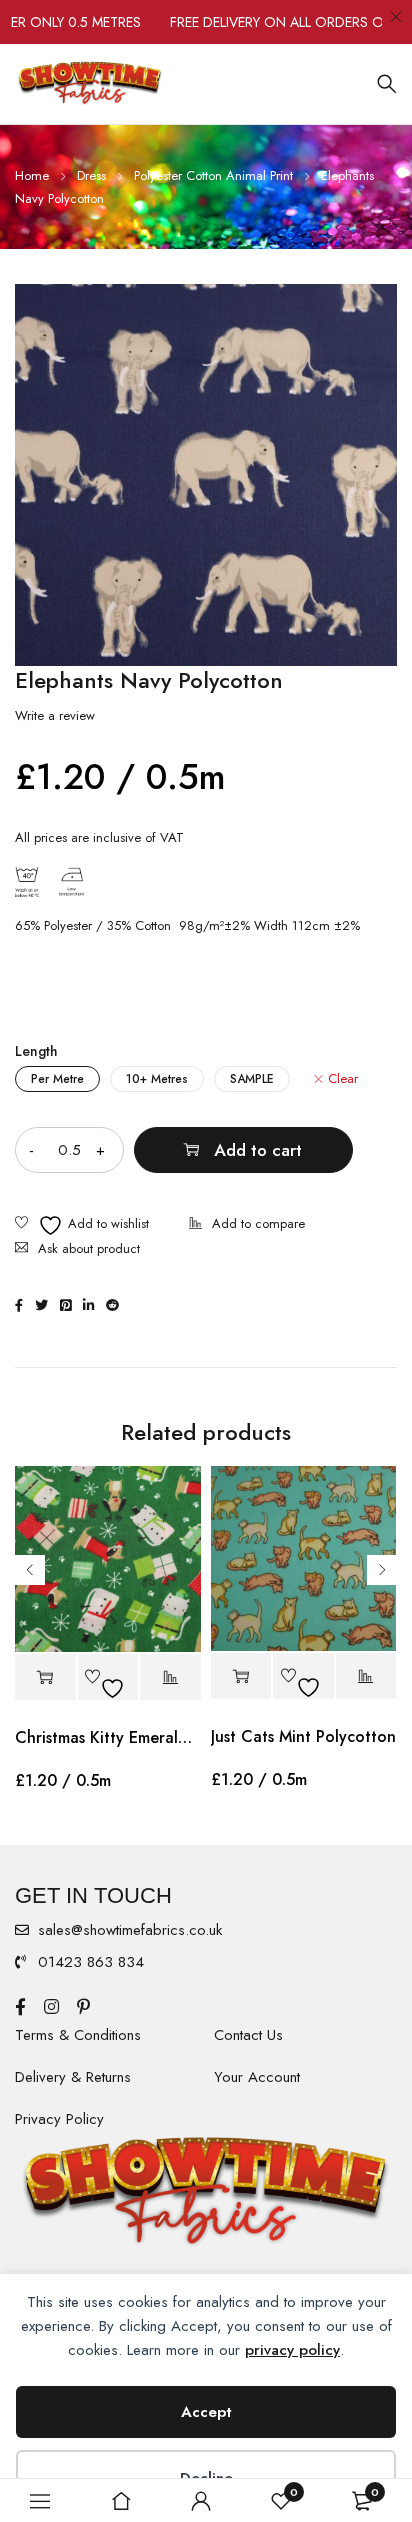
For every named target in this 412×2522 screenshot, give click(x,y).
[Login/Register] (201, 2501)
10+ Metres (157, 1079)
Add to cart (258, 1150)
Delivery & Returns (73, 2077)
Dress (91, 175)
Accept (206, 2412)
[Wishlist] (82, 1225)
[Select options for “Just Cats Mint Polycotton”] (241, 1676)
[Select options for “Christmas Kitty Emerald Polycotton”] (45, 1677)
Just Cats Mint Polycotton (303, 1736)
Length (36, 1051)
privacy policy (292, 2350)
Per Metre (57, 1079)
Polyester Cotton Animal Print (213, 175)
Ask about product (89, 1248)
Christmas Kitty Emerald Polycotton (108, 1737)
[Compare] (247, 1225)
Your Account (257, 2077)
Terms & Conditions (78, 2035)
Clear (343, 1079)
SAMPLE (252, 1079)
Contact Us (248, 2035)
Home (32, 175)
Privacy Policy (59, 2119)
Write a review (55, 716)
